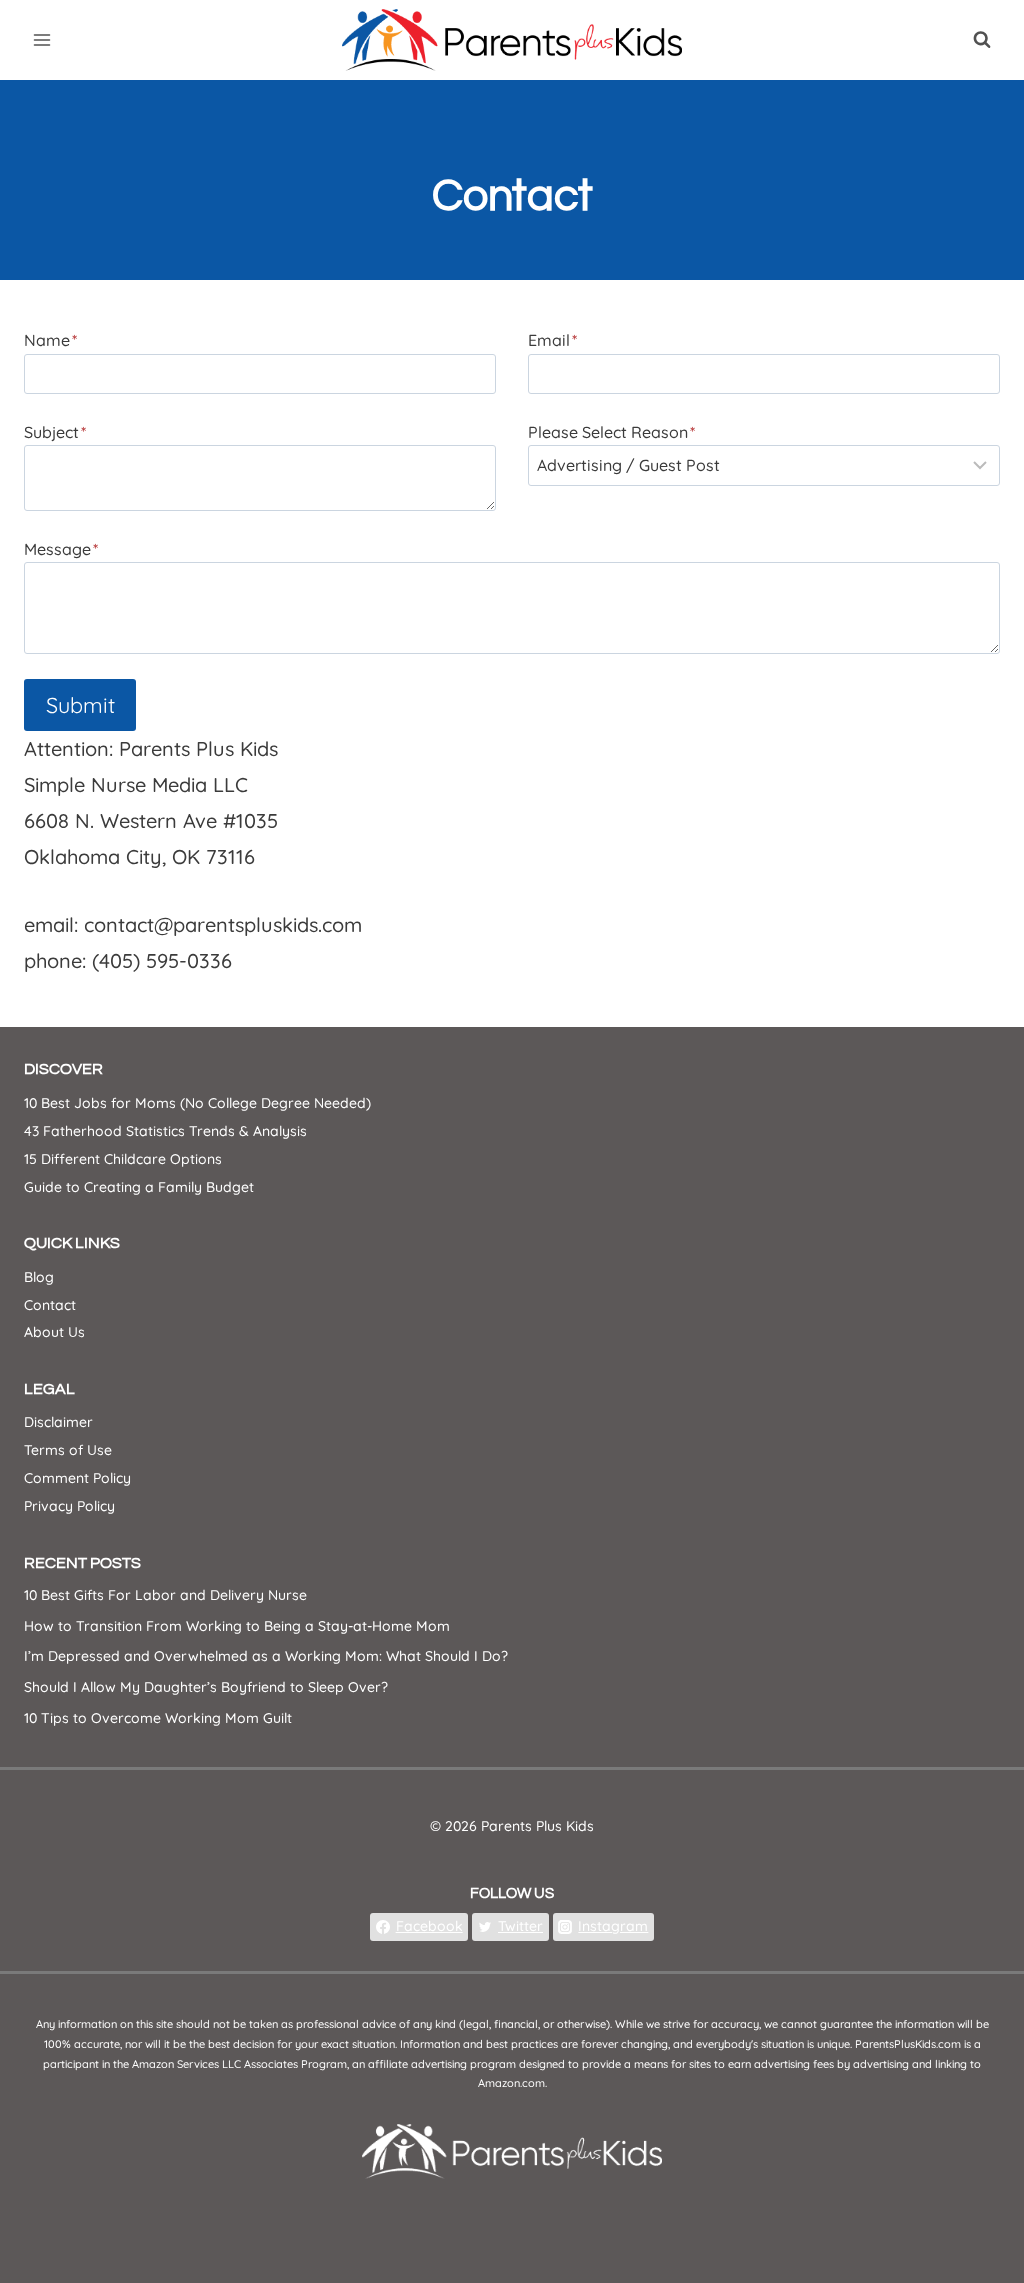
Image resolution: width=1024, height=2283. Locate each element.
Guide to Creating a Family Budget (139, 1187)
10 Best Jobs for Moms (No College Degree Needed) (197, 1103)
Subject (55, 432)
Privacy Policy (69, 1506)
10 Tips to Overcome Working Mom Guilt (158, 1718)
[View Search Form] (982, 40)
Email (552, 340)
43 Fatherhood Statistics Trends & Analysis (165, 1131)
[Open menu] (42, 39)
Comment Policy (77, 1478)
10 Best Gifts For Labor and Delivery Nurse (165, 1595)
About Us (54, 1332)
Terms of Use (68, 1450)
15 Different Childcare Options (123, 1159)
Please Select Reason (611, 432)
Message (61, 549)
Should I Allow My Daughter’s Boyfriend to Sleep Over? (206, 1687)
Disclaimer (58, 1422)
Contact (50, 1305)
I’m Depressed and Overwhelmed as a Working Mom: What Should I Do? (266, 1656)
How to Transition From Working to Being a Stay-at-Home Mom (237, 1626)
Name (50, 340)
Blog (39, 1277)
